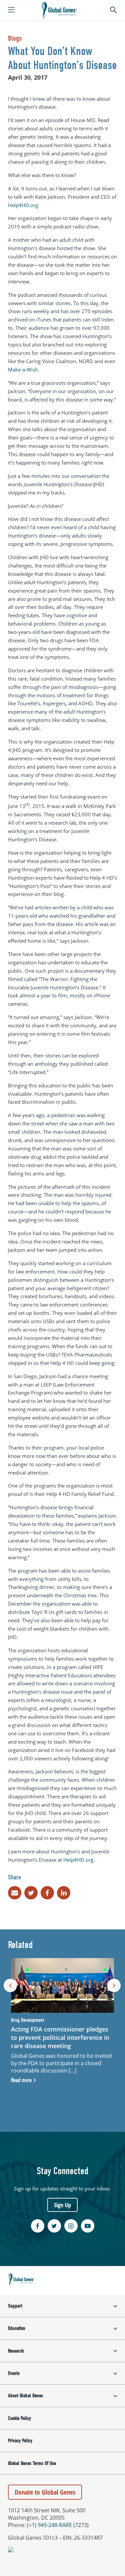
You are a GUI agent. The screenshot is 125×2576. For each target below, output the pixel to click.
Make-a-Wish (23, 369)
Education (17, 2328)
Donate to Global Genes (45, 2492)
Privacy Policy (20, 2441)
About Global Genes (25, 2396)
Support (15, 2306)
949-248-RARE (55, 2525)
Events (14, 2373)
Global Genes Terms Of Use (32, 2463)
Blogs (15, 38)
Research (16, 2351)
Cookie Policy (19, 2418)
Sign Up (62, 2205)
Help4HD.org (23, 205)
